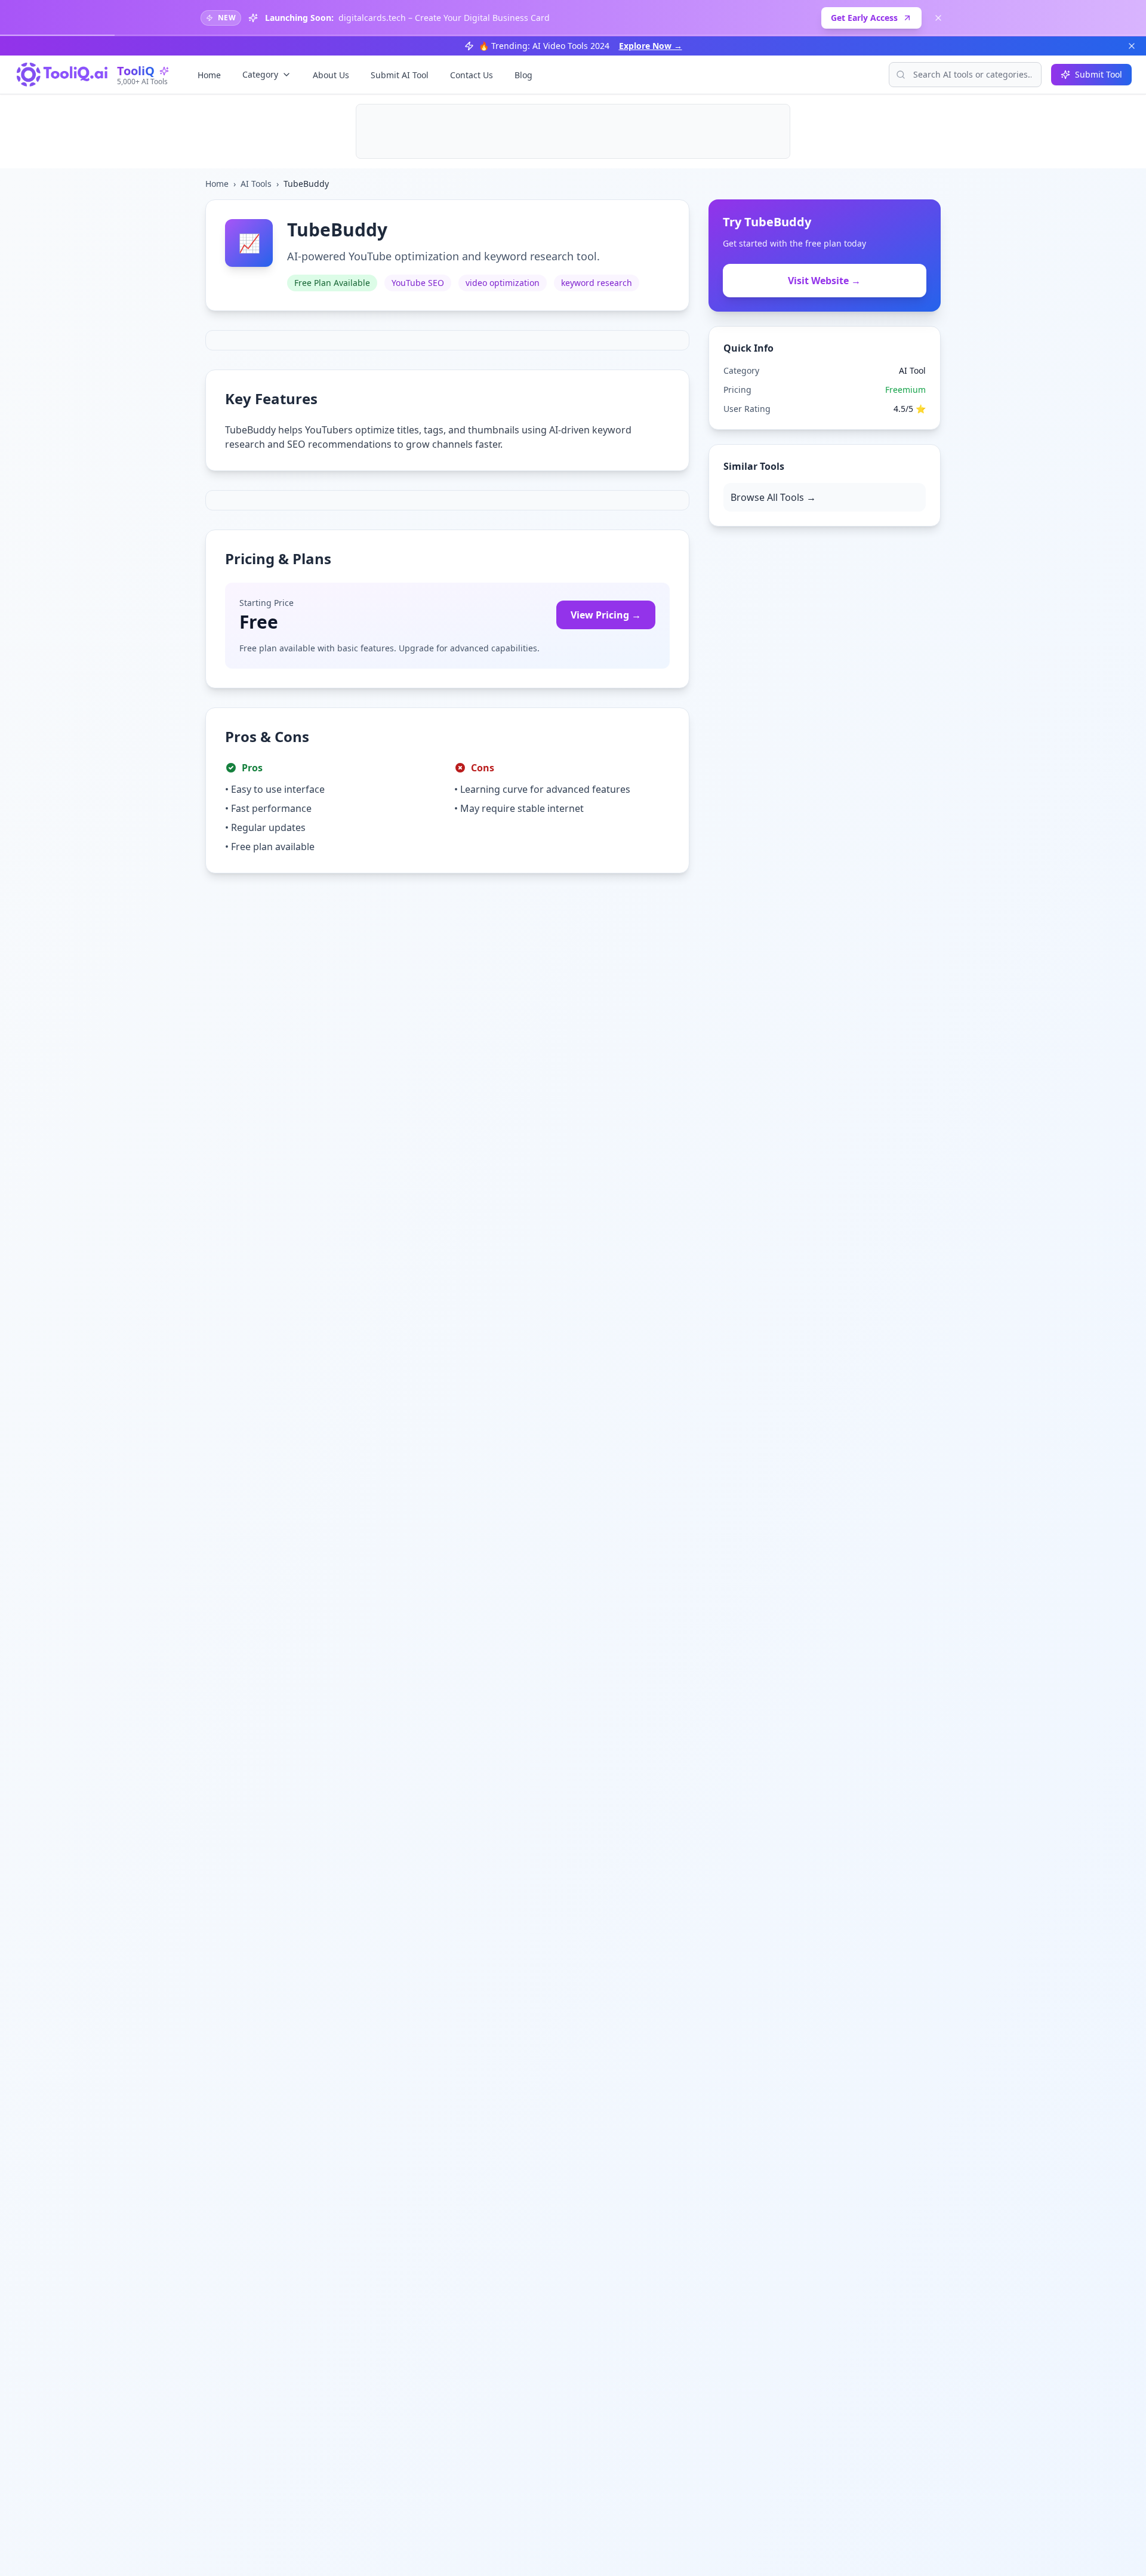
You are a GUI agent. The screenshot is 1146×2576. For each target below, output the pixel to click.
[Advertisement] (573, 131)
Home (209, 75)
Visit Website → (824, 281)
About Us (331, 75)
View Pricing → (606, 615)
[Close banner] (938, 18)
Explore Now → (651, 46)
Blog (523, 75)
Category (260, 74)
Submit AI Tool (400, 75)
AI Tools (256, 184)
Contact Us (472, 75)
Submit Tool (1099, 74)
